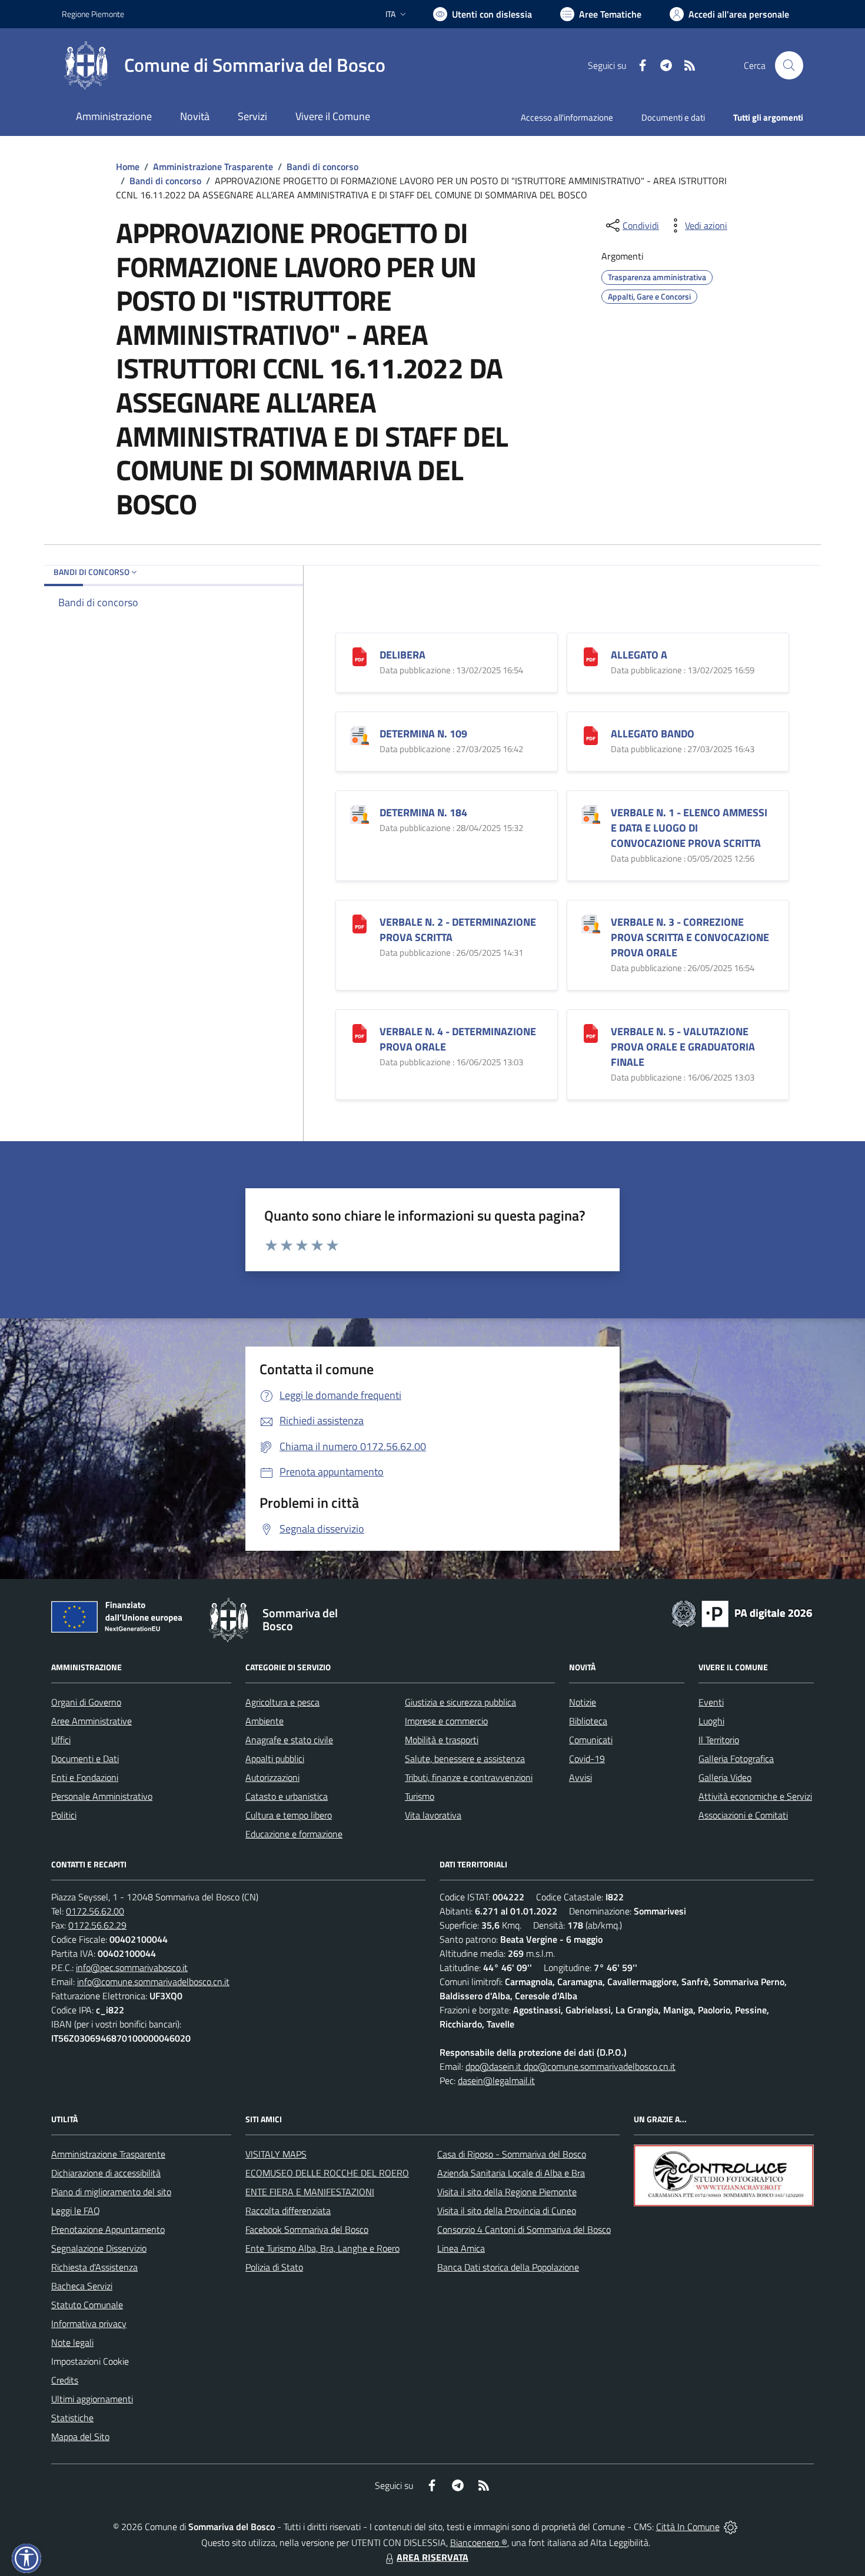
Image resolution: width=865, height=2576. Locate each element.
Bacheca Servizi (82, 2286)
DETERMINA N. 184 (423, 812)
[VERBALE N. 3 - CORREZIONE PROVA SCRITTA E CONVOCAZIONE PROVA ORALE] (591, 923)
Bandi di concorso (322, 167)
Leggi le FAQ (76, 2211)
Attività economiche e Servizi (755, 1796)
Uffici (61, 1740)
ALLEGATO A (639, 655)
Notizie (583, 1702)
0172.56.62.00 (95, 1911)
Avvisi (580, 1777)
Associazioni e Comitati (743, 1815)
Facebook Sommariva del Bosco (307, 2229)
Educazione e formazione (294, 1834)
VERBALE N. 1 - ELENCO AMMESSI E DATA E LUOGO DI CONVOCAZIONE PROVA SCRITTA (689, 828)
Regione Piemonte (93, 14)
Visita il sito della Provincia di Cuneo (507, 2211)
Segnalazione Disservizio (99, 2248)
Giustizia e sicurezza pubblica (460, 1702)
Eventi (711, 1702)
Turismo (420, 1796)
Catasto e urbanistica (287, 1796)
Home (128, 167)
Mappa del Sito (80, 2437)
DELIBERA (402, 655)
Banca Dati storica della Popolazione (508, 2267)
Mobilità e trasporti (442, 1740)
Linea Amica (461, 2248)
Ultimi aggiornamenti (92, 2399)
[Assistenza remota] (731, 2527)
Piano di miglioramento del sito (111, 2192)
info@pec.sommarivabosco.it (132, 1967)
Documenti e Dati (85, 1759)
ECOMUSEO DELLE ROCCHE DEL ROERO (327, 2173)
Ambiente (265, 1721)
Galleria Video (725, 1777)
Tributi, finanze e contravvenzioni (469, 1777)
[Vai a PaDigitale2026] (742, 1613)
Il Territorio (719, 1740)
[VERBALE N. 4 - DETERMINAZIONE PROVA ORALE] (360, 1033)
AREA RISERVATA (432, 2557)
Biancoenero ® (479, 2542)
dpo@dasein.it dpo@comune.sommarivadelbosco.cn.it (570, 2066)
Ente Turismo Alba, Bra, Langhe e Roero (322, 2248)
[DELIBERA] (360, 656)
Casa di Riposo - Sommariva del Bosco (512, 2154)
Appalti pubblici (275, 1759)
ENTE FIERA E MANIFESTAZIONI (310, 2192)
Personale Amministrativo (102, 1796)
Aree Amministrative (92, 1721)
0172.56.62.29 (97, 1925)
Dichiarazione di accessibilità (106, 2173)
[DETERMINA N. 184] (360, 814)
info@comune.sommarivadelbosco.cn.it (153, 1982)
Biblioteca (588, 1721)
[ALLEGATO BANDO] (591, 735)
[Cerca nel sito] (789, 65)
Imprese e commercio (446, 1721)
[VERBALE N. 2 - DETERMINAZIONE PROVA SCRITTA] (360, 923)
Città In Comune (688, 2527)
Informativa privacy (89, 2324)
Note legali (72, 2342)
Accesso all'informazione (567, 117)
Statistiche (72, 2418)
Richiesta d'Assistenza (94, 2267)
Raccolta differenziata (288, 2211)
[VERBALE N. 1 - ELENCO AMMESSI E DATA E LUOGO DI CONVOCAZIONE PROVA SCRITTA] (591, 814)
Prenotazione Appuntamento (108, 2229)
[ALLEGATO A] (591, 656)
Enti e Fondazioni (85, 1777)
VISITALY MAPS (276, 2154)
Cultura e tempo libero (289, 1815)
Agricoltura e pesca (282, 1702)
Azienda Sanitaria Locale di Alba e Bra (511, 2173)
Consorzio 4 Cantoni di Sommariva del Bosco (524, 2229)
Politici (64, 1815)
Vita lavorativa (433, 1815)
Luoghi (711, 1721)
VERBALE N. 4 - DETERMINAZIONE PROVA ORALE (458, 1039)
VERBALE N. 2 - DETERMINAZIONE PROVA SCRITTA (458, 930)
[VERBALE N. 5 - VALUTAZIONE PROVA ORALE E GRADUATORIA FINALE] (591, 1033)
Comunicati (591, 1740)
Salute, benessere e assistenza (465, 1759)
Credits (65, 2380)
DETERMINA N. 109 (423, 734)
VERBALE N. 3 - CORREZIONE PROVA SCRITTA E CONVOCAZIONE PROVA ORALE (690, 937)
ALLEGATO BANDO (653, 734)
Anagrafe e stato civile (289, 1740)
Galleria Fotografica (736, 1759)
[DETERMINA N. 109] (360, 735)
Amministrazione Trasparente (213, 167)
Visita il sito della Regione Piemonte (507, 2192)
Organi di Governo (86, 1702)
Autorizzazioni (272, 1777)
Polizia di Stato (274, 2267)
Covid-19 (587, 1759)
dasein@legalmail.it (496, 2080)
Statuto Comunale (87, 2305)
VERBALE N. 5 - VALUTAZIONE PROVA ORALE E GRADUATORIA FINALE (683, 1047)
